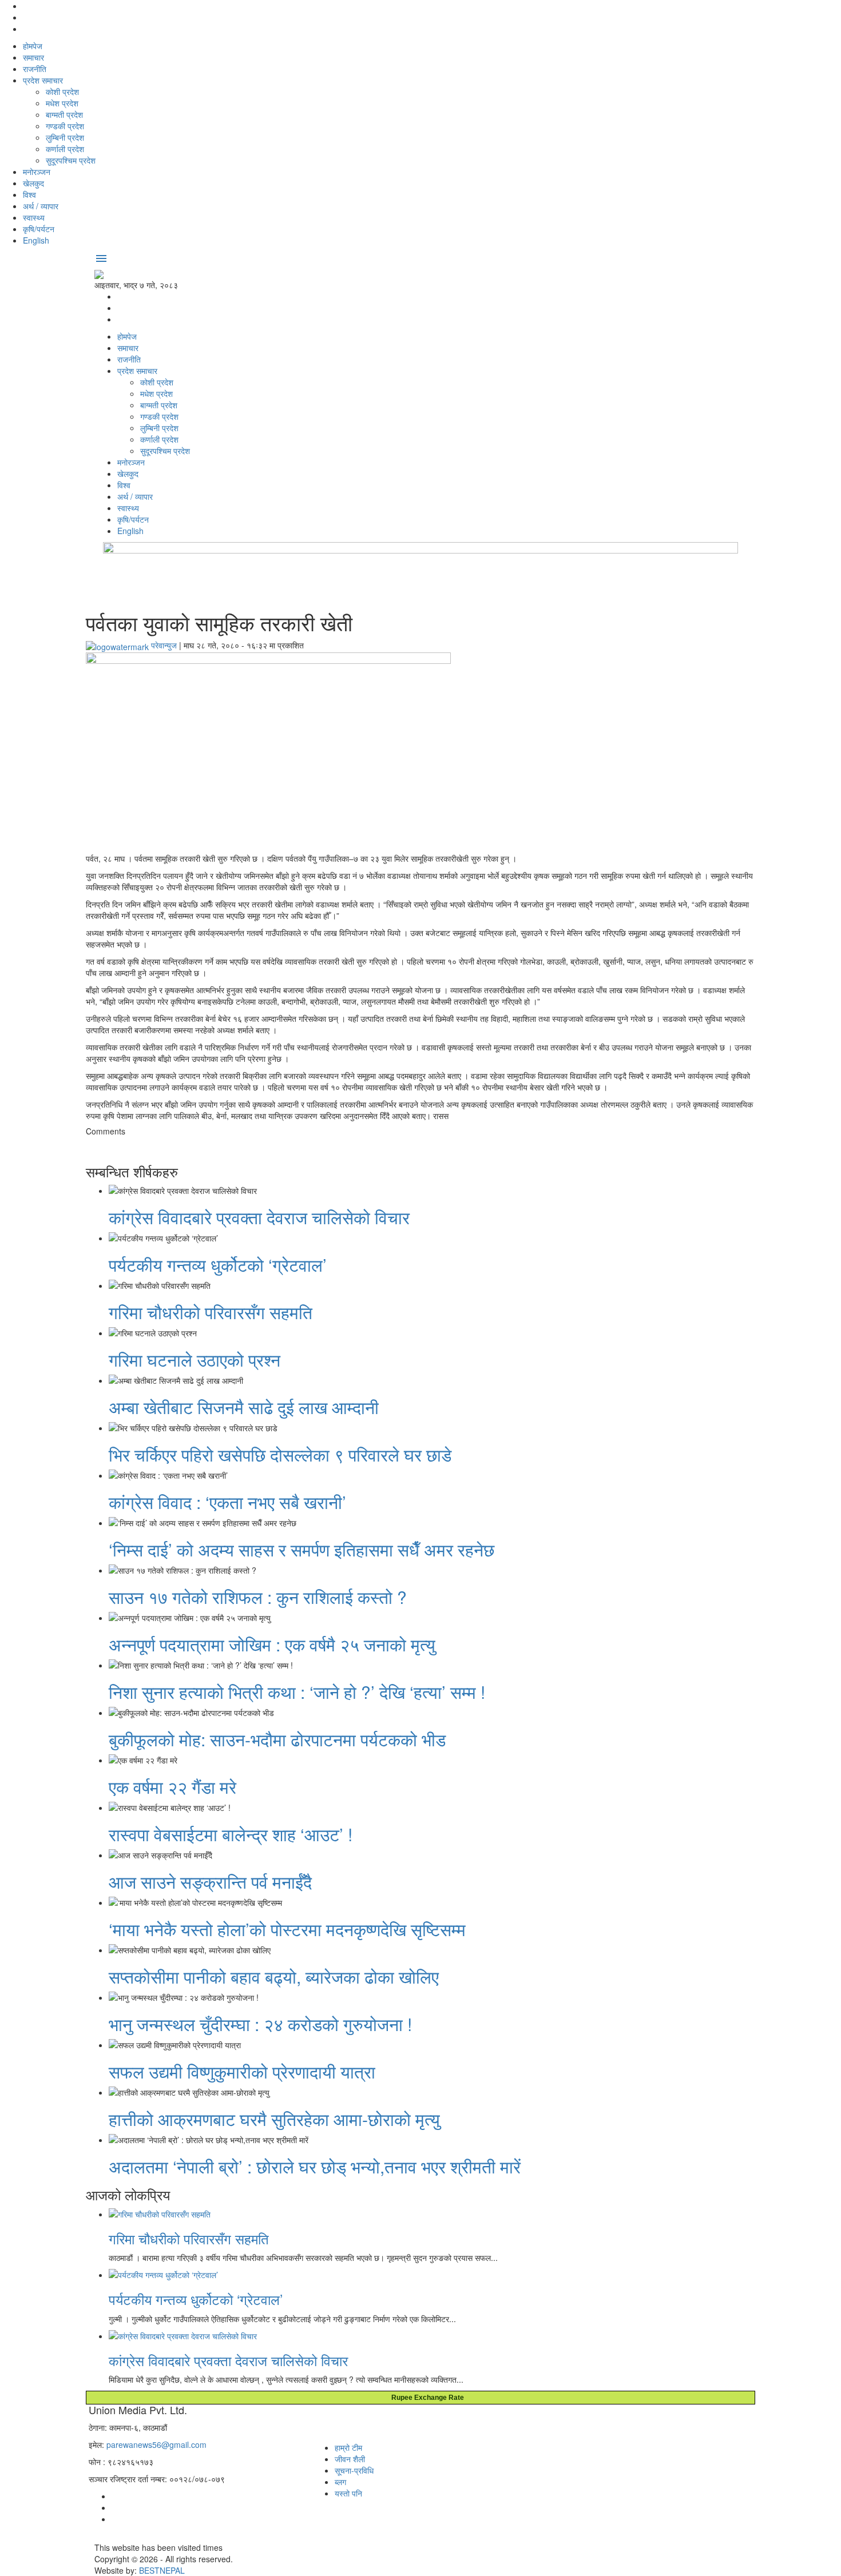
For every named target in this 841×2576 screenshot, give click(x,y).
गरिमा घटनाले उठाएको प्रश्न (195, 1359)
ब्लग (340, 2482)
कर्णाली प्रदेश (65, 149)
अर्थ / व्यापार (41, 206)
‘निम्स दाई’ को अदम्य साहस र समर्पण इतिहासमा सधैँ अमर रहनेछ (302, 1549)
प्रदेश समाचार (43, 80)
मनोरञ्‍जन (37, 172)
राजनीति (35, 69)
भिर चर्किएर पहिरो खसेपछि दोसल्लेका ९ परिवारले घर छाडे (280, 1454)
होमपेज (33, 46)
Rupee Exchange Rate (425, 2398)
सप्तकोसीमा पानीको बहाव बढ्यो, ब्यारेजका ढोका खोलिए (274, 1976)
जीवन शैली (350, 2459)
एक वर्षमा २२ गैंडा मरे (172, 1787)
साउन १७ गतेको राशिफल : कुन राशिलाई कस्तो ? (258, 1597)
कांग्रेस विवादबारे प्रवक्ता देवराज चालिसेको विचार (259, 1217)
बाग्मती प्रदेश (64, 114)
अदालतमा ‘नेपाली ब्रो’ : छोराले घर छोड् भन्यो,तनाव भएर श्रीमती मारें (315, 2166)
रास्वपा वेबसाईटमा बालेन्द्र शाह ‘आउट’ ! (231, 1834)
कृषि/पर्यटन (39, 229)
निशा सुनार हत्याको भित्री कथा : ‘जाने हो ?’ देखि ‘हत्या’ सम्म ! (297, 1692)
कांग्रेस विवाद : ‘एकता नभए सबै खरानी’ (227, 1502)
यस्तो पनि (348, 2493)
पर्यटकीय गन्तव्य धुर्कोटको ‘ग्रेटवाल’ (218, 1265)
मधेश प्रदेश (62, 103)
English (36, 240)
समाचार (33, 57)
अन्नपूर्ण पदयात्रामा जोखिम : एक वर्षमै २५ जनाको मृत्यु (272, 1644)
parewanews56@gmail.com (156, 2444)
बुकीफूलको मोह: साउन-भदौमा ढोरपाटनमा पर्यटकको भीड (277, 1739)
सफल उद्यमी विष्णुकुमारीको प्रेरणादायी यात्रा (242, 2071)
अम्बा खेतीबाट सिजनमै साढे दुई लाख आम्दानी (244, 1407)
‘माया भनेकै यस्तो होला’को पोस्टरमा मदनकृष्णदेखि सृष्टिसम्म (287, 1929)
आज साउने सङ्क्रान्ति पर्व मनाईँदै (210, 1882)
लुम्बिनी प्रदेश (65, 137)
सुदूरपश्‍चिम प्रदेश (71, 160)
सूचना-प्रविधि (354, 2470)
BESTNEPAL (162, 2570)
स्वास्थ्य (34, 217)
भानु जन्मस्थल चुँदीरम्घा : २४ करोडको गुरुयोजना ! (260, 2024)
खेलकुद (33, 183)
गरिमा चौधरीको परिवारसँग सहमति (211, 1312)
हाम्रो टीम (348, 2447)
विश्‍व (29, 194)
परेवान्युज (164, 645)
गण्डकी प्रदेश (65, 126)
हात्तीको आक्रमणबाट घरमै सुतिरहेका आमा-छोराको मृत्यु (274, 2119)
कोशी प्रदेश (62, 91)
